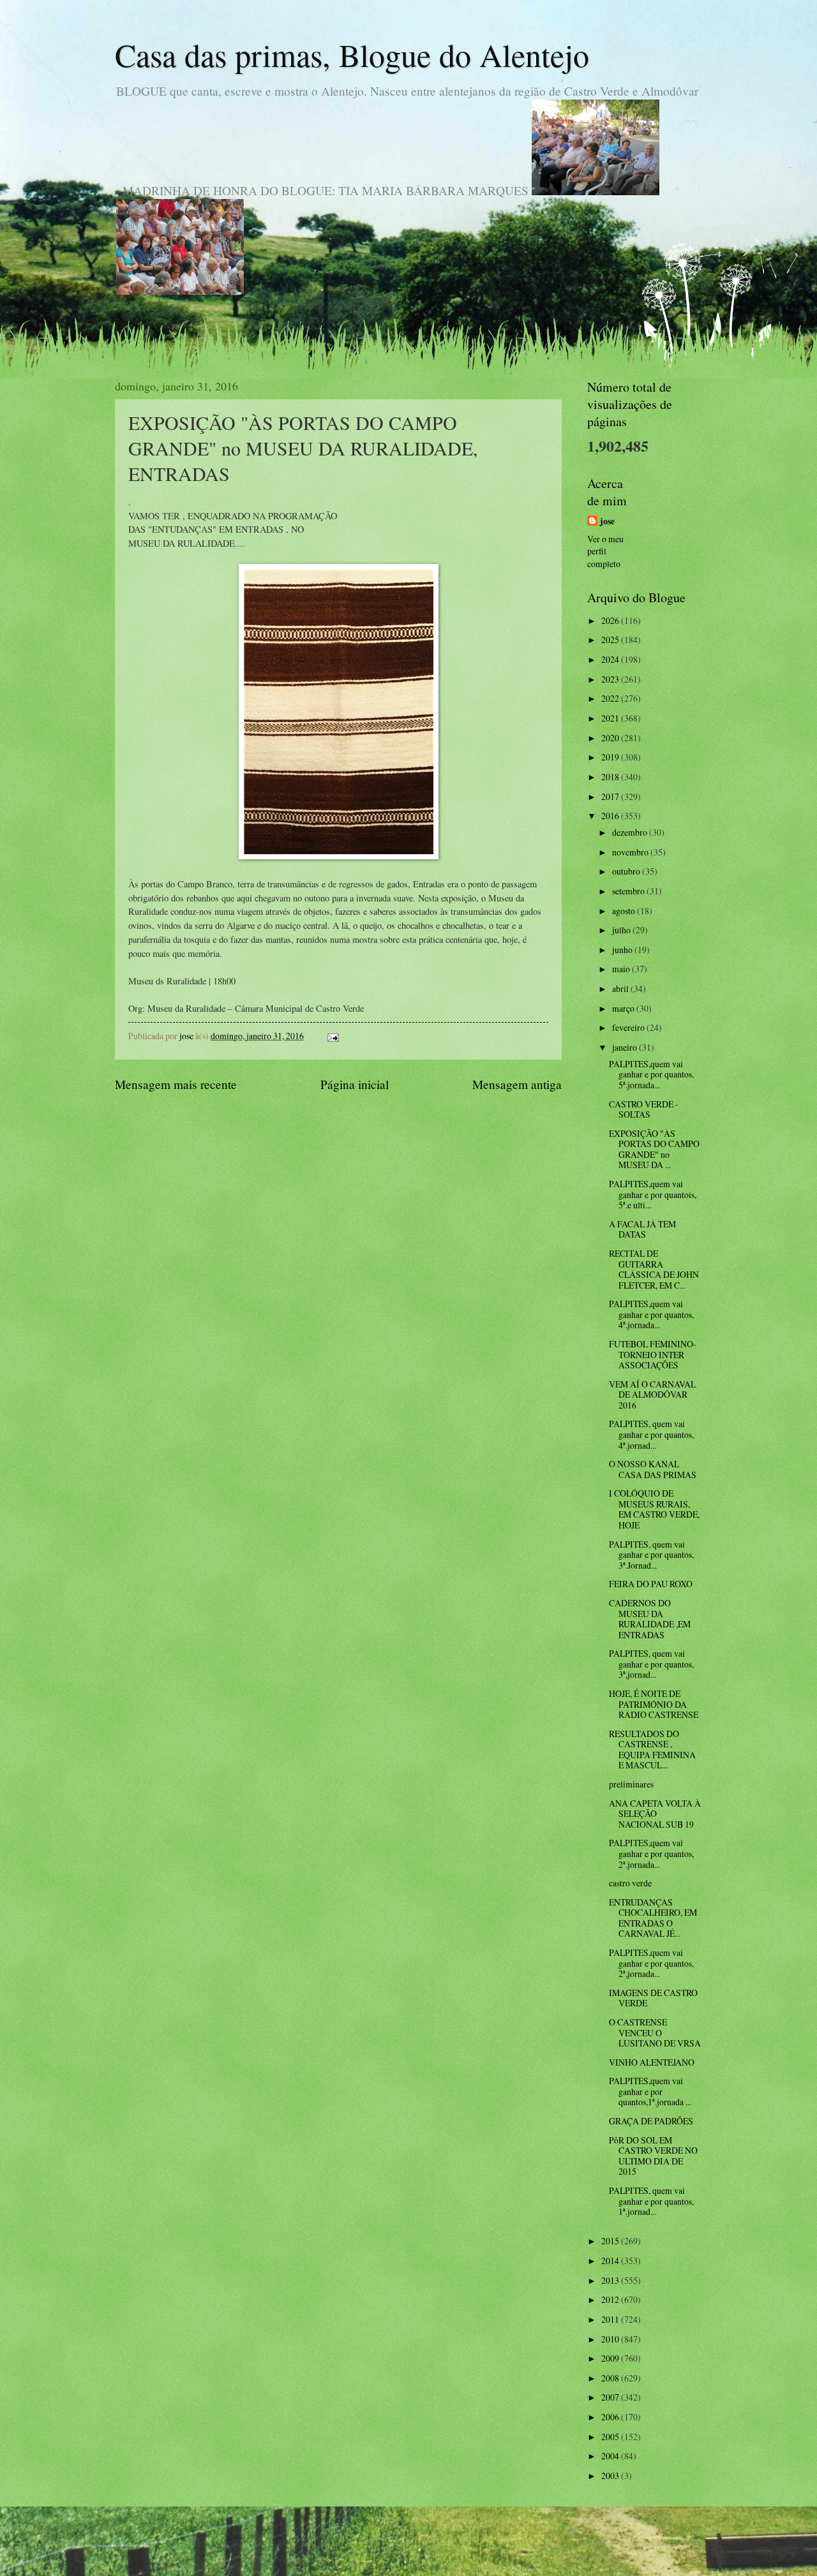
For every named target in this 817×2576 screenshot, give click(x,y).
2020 (611, 738)
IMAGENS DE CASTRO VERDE (653, 1998)
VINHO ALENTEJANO (652, 2062)
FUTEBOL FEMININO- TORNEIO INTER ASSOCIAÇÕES (653, 1354)
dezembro (631, 832)
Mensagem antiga (517, 1084)
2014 (611, 2261)
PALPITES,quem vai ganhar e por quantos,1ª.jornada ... (650, 2091)
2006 (611, 2417)
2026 (611, 620)
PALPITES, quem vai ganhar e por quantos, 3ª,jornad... (651, 1664)
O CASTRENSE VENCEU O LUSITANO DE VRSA (655, 2032)
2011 (611, 2319)
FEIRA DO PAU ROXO (651, 1584)
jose (607, 522)
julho (622, 930)
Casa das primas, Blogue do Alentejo (352, 55)
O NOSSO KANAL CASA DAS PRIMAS (653, 1469)
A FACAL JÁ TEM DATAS (642, 1229)
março (624, 1008)
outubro (627, 871)
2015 (611, 2241)
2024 (611, 659)
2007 (611, 2397)
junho (623, 950)
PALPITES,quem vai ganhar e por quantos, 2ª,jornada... (651, 1963)
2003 (611, 2476)
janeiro (626, 1047)
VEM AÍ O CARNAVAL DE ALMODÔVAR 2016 (652, 1395)
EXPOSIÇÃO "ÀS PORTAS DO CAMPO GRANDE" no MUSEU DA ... (654, 1149)
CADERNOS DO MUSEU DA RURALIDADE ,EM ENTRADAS (650, 1619)
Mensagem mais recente (176, 1084)
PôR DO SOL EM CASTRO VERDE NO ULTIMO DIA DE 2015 (653, 2156)
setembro (629, 891)
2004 (611, 2456)
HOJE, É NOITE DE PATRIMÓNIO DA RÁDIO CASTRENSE (654, 1704)
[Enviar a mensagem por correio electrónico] (333, 1036)
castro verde (630, 1883)
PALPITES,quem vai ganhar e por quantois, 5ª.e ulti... (653, 1194)
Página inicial (355, 1084)
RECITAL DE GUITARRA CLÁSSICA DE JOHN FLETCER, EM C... (654, 1269)
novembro (631, 852)
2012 (611, 2299)
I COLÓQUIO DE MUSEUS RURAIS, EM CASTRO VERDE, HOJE (654, 1509)
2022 (611, 698)
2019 (611, 757)
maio (622, 969)
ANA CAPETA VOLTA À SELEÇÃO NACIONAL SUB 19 (655, 1814)
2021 (611, 718)
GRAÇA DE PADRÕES (651, 2121)
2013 (611, 2280)
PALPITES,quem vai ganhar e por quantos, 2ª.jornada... (651, 1853)
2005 (611, 2437)
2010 (611, 2339)
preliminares (631, 1784)
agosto (625, 911)
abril (621, 988)
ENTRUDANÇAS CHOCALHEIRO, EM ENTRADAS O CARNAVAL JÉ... (653, 1918)
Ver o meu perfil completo (605, 551)
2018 (611, 777)
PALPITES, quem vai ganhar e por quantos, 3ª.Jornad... (651, 1555)
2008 (611, 2378)
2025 (611, 640)
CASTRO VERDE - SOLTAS (644, 1109)
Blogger (478, 2551)
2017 (611, 796)
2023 (611, 679)
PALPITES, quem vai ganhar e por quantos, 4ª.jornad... (651, 1434)
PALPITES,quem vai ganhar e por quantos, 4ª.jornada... (651, 1314)
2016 (611, 816)
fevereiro (629, 1027)
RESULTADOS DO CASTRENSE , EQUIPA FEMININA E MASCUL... (652, 1750)
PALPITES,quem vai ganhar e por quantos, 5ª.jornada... (651, 1074)
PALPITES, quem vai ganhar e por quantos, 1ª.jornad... (651, 2201)
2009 (611, 2358)
